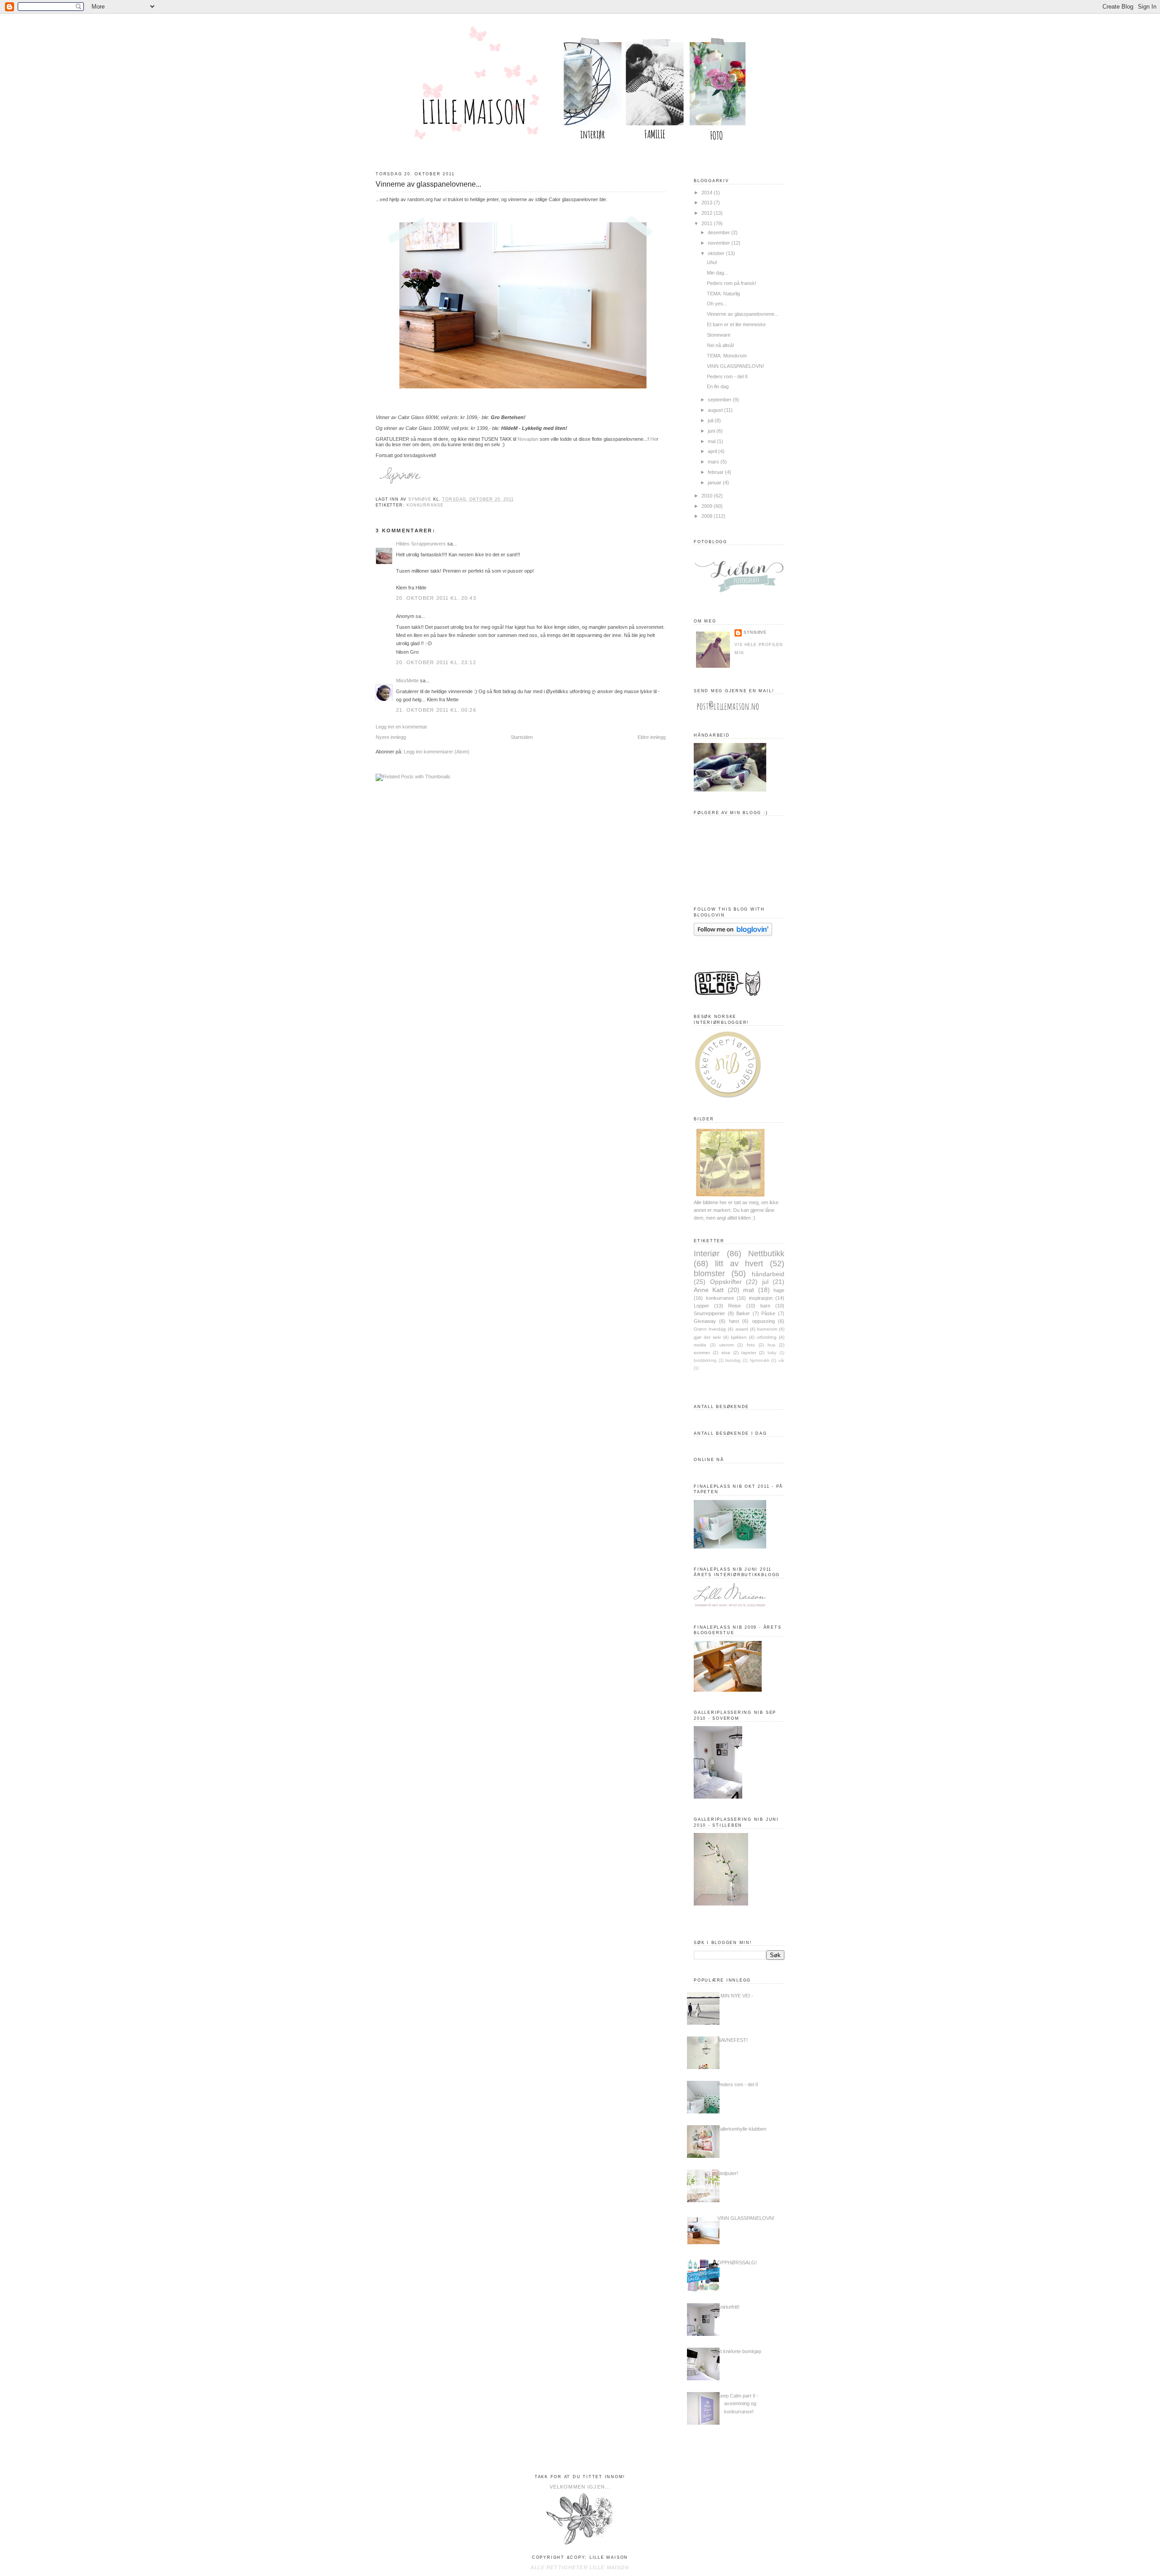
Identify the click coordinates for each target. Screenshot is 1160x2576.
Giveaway (705, 1321)
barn (765, 1306)
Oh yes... (717, 304)
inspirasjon (761, 1298)
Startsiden (522, 737)
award (742, 1329)
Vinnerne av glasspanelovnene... (743, 314)
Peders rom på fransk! (732, 283)
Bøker (743, 1313)
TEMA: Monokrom (727, 356)
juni (712, 431)
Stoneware (719, 335)
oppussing (764, 1321)
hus (771, 1345)
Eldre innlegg (652, 737)
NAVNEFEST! (732, 2040)
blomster (709, 1273)
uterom (726, 1345)
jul (765, 1282)
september (720, 400)
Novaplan (528, 439)
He (653, 439)
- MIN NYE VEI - (735, 1996)
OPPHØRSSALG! (737, 2262)
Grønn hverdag (710, 1329)
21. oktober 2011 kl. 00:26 (436, 710)
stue (726, 1353)
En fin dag (718, 386)
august (716, 410)
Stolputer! (728, 2173)
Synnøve (755, 632)
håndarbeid (768, 1274)
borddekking (705, 1360)
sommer (702, 1353)
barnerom (767, 1329)
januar (715, 482)
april (713, 451)
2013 (708, 203)
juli (711, 420)
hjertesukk (760, 1360)
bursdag (733, 1360)
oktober (717, 253)
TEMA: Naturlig (723, 294)
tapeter (749, 1353)
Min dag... (718, 273)
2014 (708, 193)
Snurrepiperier (709, 1313)
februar (716, 472)
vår (781, 1360)
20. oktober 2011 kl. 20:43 (436, 598)
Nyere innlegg (391, 737)
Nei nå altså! (720, 345)
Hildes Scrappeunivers (421, 544)
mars (714, 462)
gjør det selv (707, 1337)
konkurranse (425, 505)
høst (734, 1321)
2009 (708, 506)
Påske (768, 1313)
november (720, 243)
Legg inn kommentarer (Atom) (437, 752)
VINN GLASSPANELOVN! (735, 366)
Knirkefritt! (728, 2307)
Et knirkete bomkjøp (739, 2351)
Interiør (707, 1253)
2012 (708, 213)
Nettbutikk (766, 1253)
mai (712, 441)
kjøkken (739, 1337)
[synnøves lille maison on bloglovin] (733, 934)
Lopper (701, 1306)
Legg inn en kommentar (401, 727)
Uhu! (712, 262)
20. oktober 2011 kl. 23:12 (436, 662)
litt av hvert (739, 1263)
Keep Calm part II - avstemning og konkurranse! (738, 2403)
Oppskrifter (726, 1282)
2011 (708, 223)
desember (720, 232)
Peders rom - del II (727, 376)
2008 (708, 516)
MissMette (407, 680)
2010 (708, 496)
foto (751, 1345)
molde (700, 1345)
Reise (735, 1306)
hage (779, 1290)
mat (749, 1290)
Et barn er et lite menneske (736, 324)
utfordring (767, 1337)
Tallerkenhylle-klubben (742, 2129)
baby (772, 1353)
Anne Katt (709, 1290)
